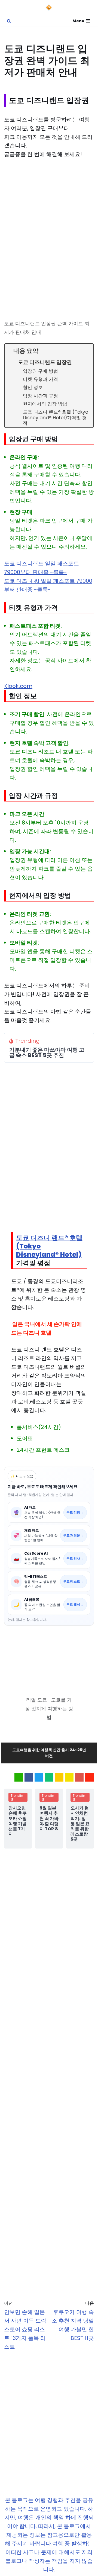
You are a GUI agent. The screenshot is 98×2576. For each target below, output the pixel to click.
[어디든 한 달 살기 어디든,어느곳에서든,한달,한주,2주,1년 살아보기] (49, 8)
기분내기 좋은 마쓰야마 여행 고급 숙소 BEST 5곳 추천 (47, 1052)
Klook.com (18, 686)
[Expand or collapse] (87, 351)
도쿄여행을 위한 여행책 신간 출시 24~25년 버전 (49, 1753)
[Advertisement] (49, 215)
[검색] (9, 21)
